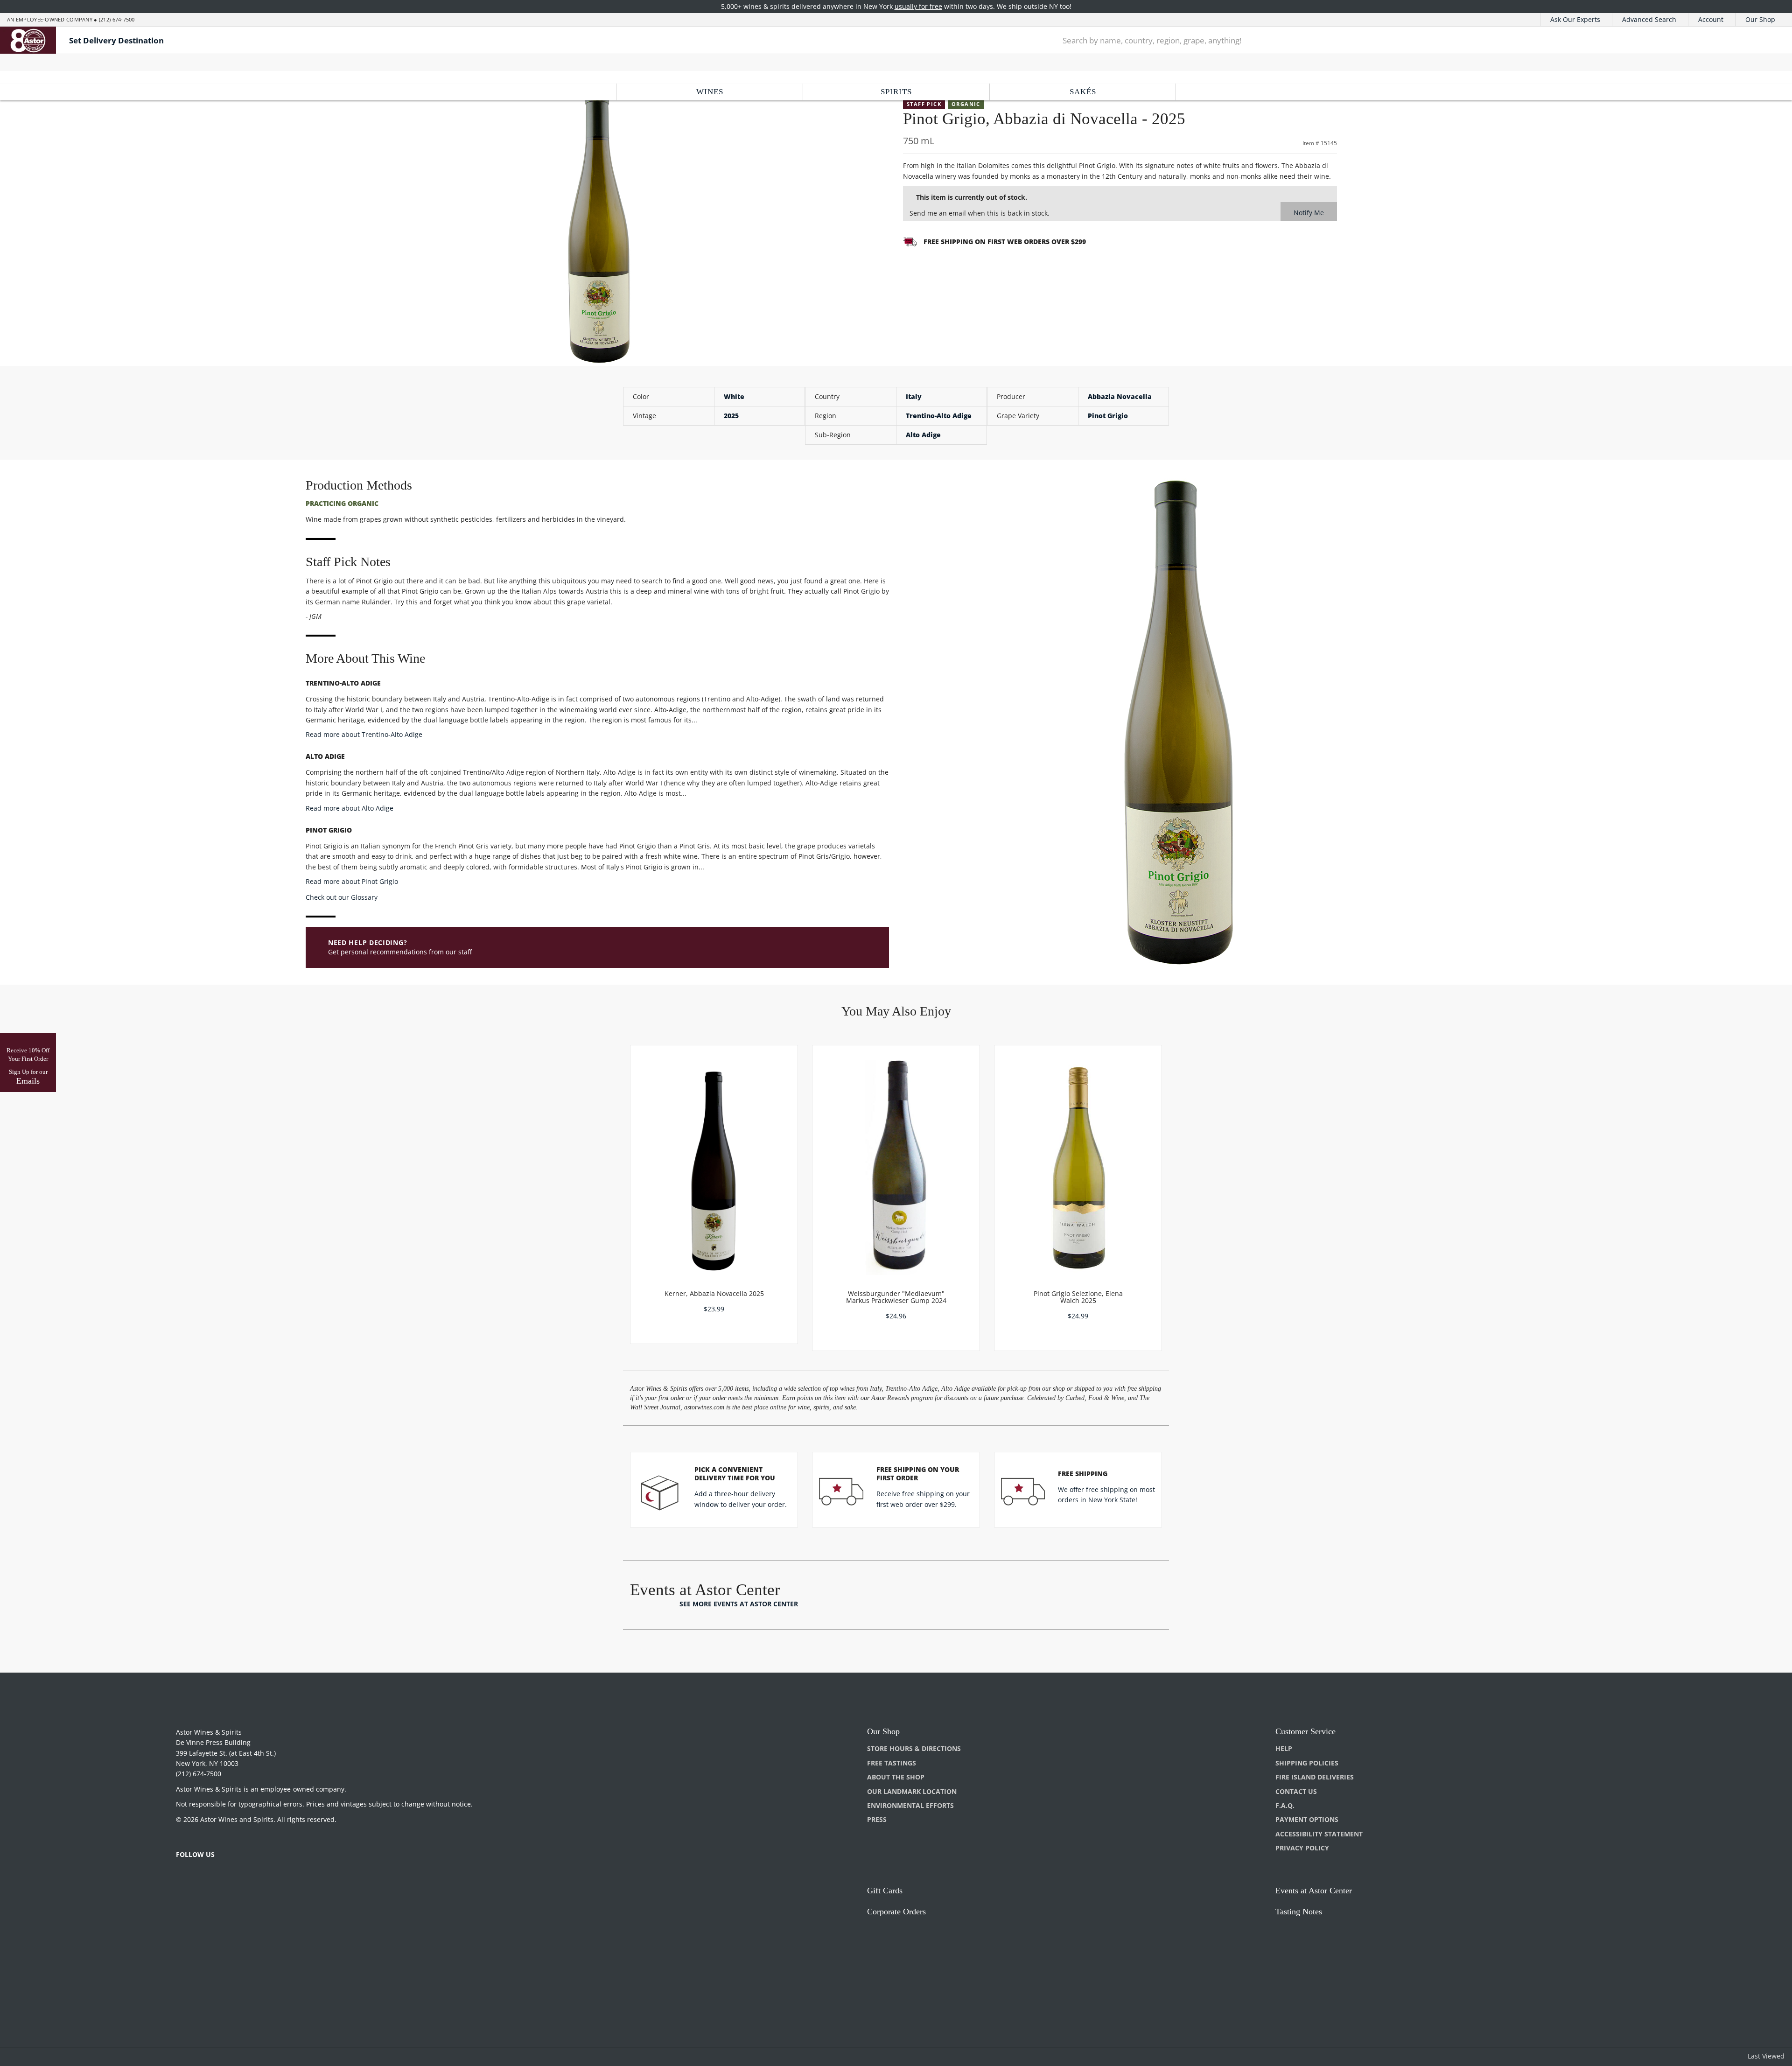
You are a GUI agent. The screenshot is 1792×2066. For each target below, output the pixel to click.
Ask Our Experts (1575, 19)
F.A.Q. (1285, 1805)
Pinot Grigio (1108, 416)
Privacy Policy (1302, 1848)
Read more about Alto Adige (350, 808)
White (734, 396)
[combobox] (1385, 40)
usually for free (918, 6)
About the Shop (896, 1777)
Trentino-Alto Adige (939, 416)
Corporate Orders (896, 1912)
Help (1284, 1748)
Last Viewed (1766, 2056)
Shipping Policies (1307, 1763)
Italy (914, 396)
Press (877, 1819)
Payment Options (1307, 1819)
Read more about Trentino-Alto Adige (364, 734)
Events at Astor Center (1314, 1891)
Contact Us (1296, 1791)
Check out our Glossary (342, 897)
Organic (966, 104)
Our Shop (1760, 19)
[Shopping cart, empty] (1760, 40)
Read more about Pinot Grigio (352, 881)
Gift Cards (885, 1891)
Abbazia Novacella (1120, 396)
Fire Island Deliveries (1315, 1777)
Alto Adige (923, 435)
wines (710, 92)
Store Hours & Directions (914, 1748)
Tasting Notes (1299, 1912)
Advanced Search (1649, 19)
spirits (896, 92)
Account (1711, 19)
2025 (731, 416)
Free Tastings (892, 1763)
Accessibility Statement (1319, 1834)
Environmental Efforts (910, 1805)
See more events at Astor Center (739, 1604)
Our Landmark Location (912, 1791)
